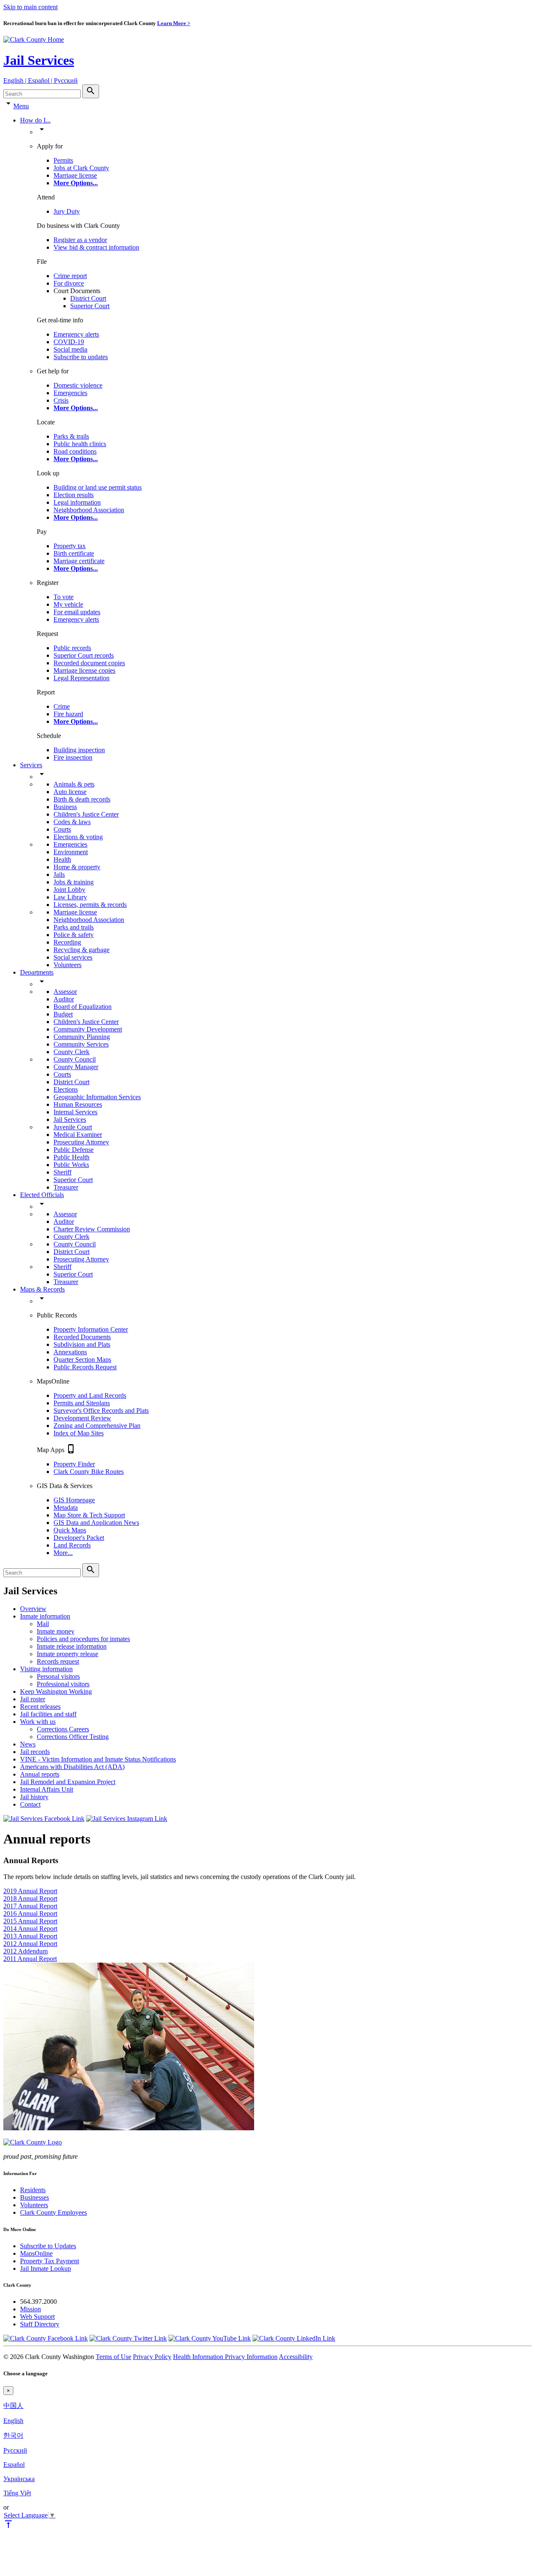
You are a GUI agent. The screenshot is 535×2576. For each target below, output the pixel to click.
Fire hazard (68, 714)
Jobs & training (74, 882)
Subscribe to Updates (48, 2246)
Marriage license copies (84, 670)
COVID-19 (69, 342)
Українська (19, 2479)
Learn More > (174, 23)
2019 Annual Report (30, 1891)
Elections (66, 1089)
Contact (30, 1804)
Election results (74, 495)
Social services (73, 957)
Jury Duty (67, 211)
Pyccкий (15, 2450)
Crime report (70, 276)
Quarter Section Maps (82, 1359)
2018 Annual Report (30, 1898)
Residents (33, 2190)
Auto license (70, 792)
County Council (75, 1059)
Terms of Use (113, 2357)
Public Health (71, 1157)
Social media (70, 349)
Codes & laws (72, 822)
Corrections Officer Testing (73, 1737)
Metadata (66, 1508)
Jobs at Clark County (81, 168)
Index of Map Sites (79, 1433)
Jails (59, 874)
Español (14, 2465)
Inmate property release (68, 1654)
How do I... (35, 120)
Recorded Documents (82, 1337)
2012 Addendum (25, 1951)
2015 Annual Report (30, 1921)
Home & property (77, 867)
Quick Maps (70, 1530)
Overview (33, 1609)
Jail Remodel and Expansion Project (68, 1782)
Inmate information (45, 1616)
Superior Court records (84, 655)
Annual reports (40, 1774)
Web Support (37, 2317)
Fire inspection (73, 757)
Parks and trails (74, 927)
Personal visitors (58, 1676)
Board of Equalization (83, 1007)
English (13, 2421)
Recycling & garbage (82, 950)
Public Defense (74, 1150)
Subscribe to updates (81, 357)
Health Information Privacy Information (225, 2357)
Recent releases (40, 1707)
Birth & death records (82, 799)
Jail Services (39, 60)
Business (65, 807)
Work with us (38, 1722)
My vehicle (68, 604)
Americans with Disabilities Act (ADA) (72, 1767)
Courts (62, 829)
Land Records (72, 1545)
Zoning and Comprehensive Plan (97, 1426)
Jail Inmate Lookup (46, 2268)
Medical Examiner (78, 1135)
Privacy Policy (152, 2357)
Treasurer (66, 1187)
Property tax (70, 546)
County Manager (76, 1067)
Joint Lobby (69, 890)
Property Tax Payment (50, 2261)
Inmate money (56, 1631)
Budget (63, 1014)
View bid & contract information (96, 247)
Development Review (82, 1418)
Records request (58, 1661)
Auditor (64, 999)
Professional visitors (63, 1684)
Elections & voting (78, 837)
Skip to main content (31, 7)
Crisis (61, 400)
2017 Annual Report (30, 1906)
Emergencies (70, 393)
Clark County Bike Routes (89, 1472)
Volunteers (68, 965)
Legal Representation (82, 678)
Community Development (88, 1029)
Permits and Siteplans (82, 1403)
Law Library (70, 897)
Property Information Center (91, 1329)
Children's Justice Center (86, 814)
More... (63, 1553)
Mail (43, 1624)
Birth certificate (74, 553)
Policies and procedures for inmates (83, 1639)
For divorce (69, 283)
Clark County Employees (53, 2212)
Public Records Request (85, 1367)
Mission (31, 2309)
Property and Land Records (90, 1395)
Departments (37, 972)
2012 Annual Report (30, 1944)
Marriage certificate (79, 561)
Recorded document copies (89, 663)
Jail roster (33, 1699)
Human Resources (78, 1104)
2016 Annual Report (30, 1913)
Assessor (65, 992)
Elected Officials (42, 1195)
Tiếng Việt (17, 2493)
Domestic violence (78, 385)
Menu (21, 106)
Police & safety (74, 935)
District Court (88, 298)
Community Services (81, 1044)
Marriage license (75, 175)
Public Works (71, 1165)
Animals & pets (74, 784)
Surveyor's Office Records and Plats (101, 1411)
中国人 (13, 2406)
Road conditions (75, 451)
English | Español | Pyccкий (41, 80)
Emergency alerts (76, 334)
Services (31, 765)
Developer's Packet (79, 1538)
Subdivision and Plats (82, 1344)
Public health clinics (80, 444)
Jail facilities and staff (48, 1714)
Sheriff (62, 1172)
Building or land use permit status (98, 487)
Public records (72, 648)
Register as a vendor (80, 240)
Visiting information (46, 1669)
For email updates (77, 612)
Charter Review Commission (92, 1229)
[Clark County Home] (34, 40)
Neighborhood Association (89, 510)
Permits (63, 160)
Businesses (34, 2197)
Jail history (34, 1797)
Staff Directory (40, 2324)
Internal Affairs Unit (47, 1789)
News (28, 1744)
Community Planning (82, 1037)
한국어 (13, 2435)
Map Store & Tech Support (89, 1515)
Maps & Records (42, 1289)
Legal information (77, 502)
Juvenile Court (73, 1127)
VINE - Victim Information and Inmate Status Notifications (98, 1759)
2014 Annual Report (30, 1929)
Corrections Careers (63, 1729)
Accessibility (296, 2357)
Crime (62, 706)
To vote (64, 597)
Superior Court (90, 306)
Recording (67, 942)
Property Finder (74, 1464)
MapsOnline (36, 2253)
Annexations (70, 1352)
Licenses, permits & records (90, 905)
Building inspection (79, 750)
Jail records (35, 1752)
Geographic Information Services (97, 1097)
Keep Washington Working (56, 1691)
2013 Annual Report (30, 1936)
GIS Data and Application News (96, 1523)
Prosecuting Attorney (81, 1142)
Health (62, 859)
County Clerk (71, 1052)
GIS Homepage (74, 1500)
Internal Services (75, 1112)
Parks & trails (71, 436)
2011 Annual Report (30, 1959)
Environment (71, 852)
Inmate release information (72, 1646)
